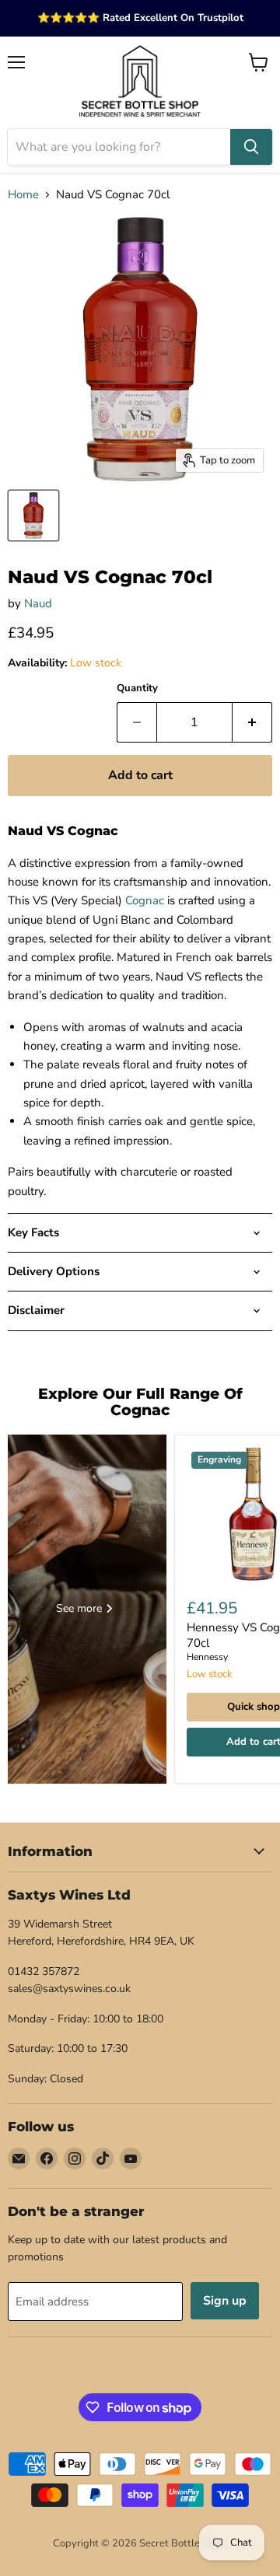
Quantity (137, 689)
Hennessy (207, 1657)
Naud (38, 603)
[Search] (251, 147)
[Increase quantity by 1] (252, 722)
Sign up (225, 2301)
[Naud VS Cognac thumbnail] (33, 516)
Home (23, 195)
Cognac (145, 900)
